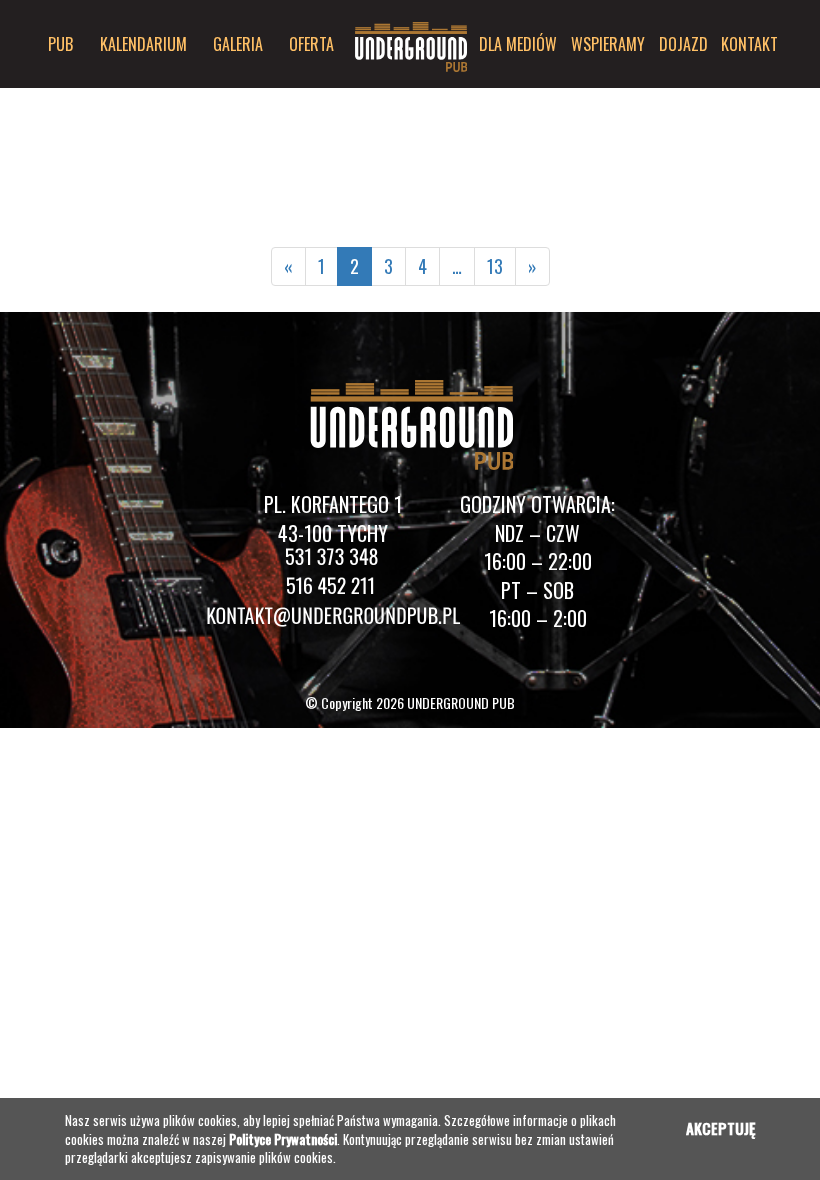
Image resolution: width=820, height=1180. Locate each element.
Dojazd (683, 44)
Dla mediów (518, 44)
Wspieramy (608, 44)
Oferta (311, 44)
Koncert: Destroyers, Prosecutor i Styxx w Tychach (235, 100)
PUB (60, 44)
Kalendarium (143, 44)
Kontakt (749, 44)
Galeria (238, 44)
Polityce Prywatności (283, 1139)
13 (495, 266)
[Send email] (332, 618)
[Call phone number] (333, 561)
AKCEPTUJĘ (720, 1128)
